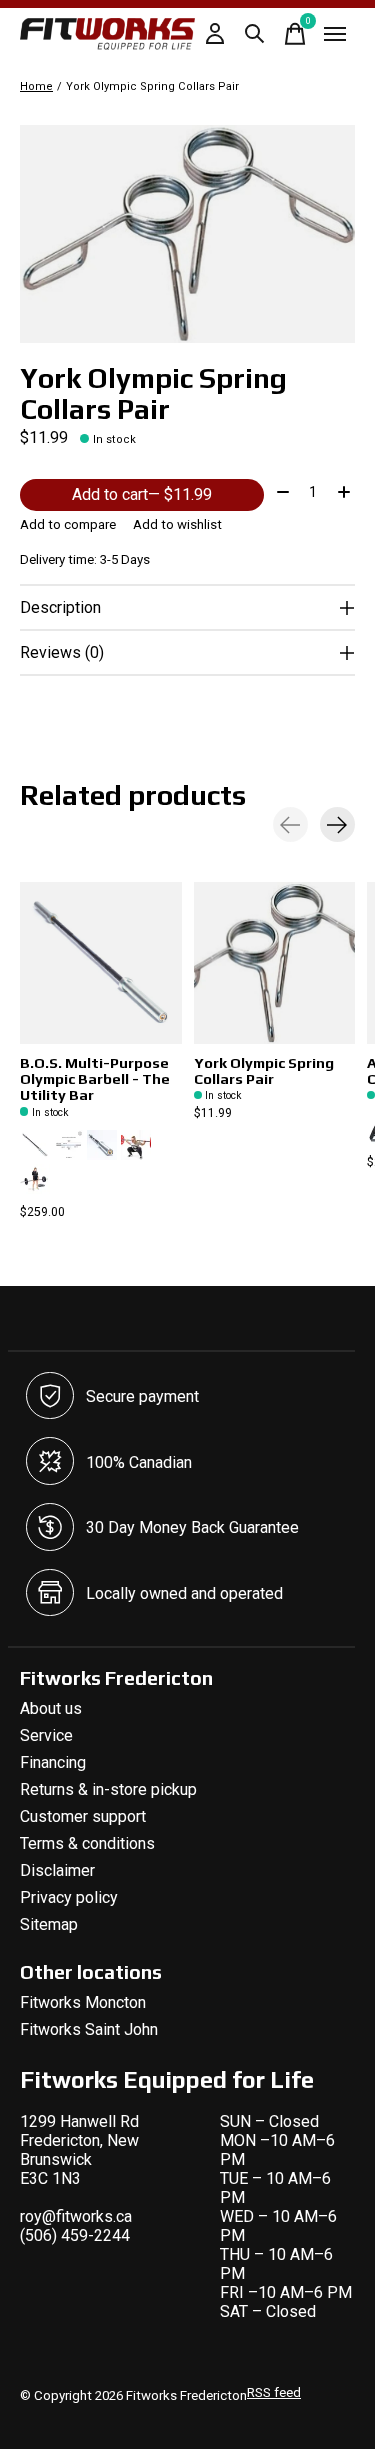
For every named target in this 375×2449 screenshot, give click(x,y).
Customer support (83, 1816)
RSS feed (274, 2392)
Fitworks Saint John (89, 2029)
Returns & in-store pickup (108, 1789)
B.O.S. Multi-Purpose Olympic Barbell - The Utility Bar (95, 1078)
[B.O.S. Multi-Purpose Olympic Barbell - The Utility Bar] (101, 963)
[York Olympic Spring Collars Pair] (275, 963)
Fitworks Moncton (83, 2002)
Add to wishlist (177, 524)
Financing (53, 1762)
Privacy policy (69, 1897)
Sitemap (49, 1924)
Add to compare (68, 524)
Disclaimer (57, 1870)
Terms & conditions (87, 1843)
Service (46, 1735)
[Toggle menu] (335, 34)
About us (51, 1708)
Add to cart (142, 494)
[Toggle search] (255, 34)
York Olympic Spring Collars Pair (264, 1070)
